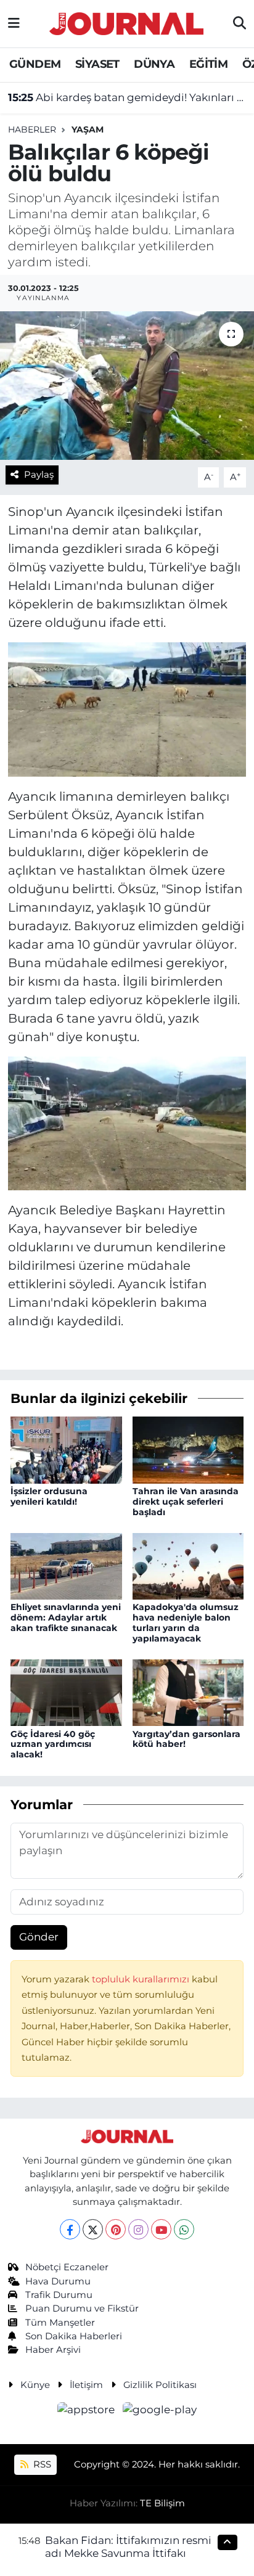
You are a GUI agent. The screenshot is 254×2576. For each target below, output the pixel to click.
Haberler (32, 129)
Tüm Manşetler (60, 2323)
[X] (93, 2229)
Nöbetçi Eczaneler (67, 2267)
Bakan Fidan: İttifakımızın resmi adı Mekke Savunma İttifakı (128, 2547)
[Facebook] (70, 2229)
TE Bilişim (162, 2503)
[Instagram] (138, 2229)
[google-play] (160, 2411)
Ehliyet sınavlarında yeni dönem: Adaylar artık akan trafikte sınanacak (66, 1617)
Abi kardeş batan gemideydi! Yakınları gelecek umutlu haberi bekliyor (127, 97)
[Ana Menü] (14, 23)
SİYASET (97, 64)
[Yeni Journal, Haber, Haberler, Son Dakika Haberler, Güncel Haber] (126, 22)
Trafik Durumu (59, 2295)
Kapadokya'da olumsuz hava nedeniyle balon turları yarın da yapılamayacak (186, 1622)
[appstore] (88, 2411)
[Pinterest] (116, 2229)
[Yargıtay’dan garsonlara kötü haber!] (188, 1692)
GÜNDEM (35, 64)
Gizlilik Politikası (160, 2385)
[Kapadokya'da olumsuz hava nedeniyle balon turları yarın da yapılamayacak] (188, 1565)
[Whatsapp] (184, 2229)
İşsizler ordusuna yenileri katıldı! (49, 1496)
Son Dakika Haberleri (74, 2336)
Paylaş (39, 475)
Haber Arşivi (53, 2350)
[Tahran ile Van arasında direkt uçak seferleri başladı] (188, 1449)
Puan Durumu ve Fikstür (82, 2308)
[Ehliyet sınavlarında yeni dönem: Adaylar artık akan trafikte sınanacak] (66, 1565)
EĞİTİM (208, 64)
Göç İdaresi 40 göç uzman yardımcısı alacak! (53, 1744)
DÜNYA (154, 64)
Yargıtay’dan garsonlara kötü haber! (186, 1739)
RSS (41, 2464)
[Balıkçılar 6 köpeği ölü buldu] (127, 386)
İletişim (86, 2385)
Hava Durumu (58, 2281)
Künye (35, 2385)
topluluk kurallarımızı (142, 1979)
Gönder (39, 1937)
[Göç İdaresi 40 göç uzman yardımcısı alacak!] (66, 1692)
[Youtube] (161, 2229)
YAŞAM (88, 129)
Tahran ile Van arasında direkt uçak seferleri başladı (186, 1502)
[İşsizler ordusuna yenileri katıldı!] (66, 1449)
